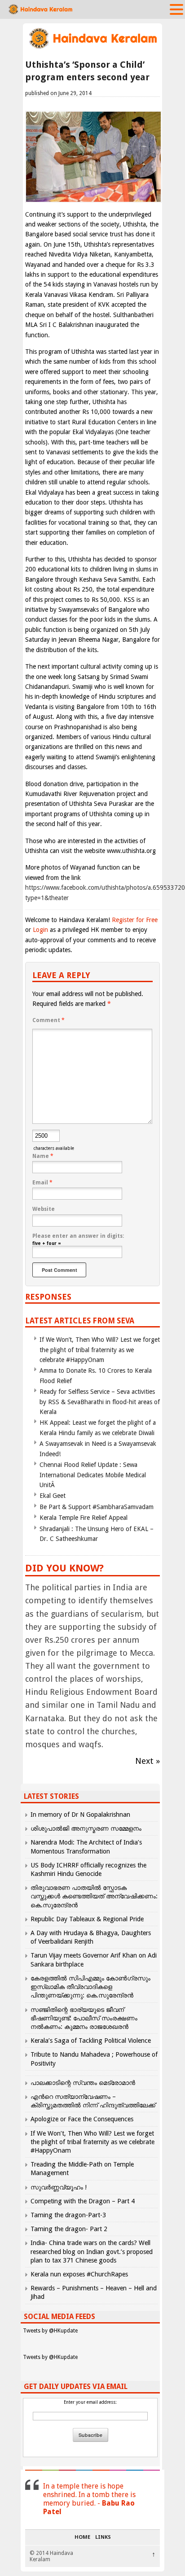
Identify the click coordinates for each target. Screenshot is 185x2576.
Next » (148, 1761)
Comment (48, 1020)
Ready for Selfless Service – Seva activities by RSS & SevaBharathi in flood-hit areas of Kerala (100, 1402)
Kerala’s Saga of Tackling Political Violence (91, 2041)
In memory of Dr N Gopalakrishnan (80, 1815)
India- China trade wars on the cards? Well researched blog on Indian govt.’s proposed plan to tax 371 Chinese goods (92, 2251)
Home (82, 2537)
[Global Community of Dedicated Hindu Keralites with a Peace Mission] (92, 48)
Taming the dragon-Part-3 (68, 2215)
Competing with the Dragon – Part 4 (83, 2201)
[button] (176, 9)
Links (103, 2537)
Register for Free (135, 920)
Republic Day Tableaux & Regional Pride (87, 1919)
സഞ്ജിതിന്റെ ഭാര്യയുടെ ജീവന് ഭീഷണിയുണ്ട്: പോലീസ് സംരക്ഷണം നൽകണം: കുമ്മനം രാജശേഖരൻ (84, 2018)
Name (43, 1156)
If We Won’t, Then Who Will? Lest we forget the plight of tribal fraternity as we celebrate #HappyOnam (100, 1350)
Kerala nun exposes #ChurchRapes (79, 2274)
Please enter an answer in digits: (78, 1236)
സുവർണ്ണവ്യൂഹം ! (59, 2187)
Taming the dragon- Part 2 (69, 2229)
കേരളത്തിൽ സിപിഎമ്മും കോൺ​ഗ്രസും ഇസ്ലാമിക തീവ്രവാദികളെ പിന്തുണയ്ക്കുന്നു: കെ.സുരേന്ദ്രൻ (90, 1987)
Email (42, 1183)
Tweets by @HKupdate (50, 2331)
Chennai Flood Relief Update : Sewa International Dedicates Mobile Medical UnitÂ (93, 1475)
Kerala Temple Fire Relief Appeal (84, 1518)
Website (44, 1209)
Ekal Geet (53, 1496)
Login (40, 930)
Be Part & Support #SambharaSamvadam (97, 1507)
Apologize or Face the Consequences (82, 2119)
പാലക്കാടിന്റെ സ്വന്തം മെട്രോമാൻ (83, 2083)
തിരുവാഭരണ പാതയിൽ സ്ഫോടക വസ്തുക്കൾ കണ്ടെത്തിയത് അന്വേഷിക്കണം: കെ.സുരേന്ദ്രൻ (94, 1896)
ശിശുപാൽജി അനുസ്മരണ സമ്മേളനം (86, 1828)
